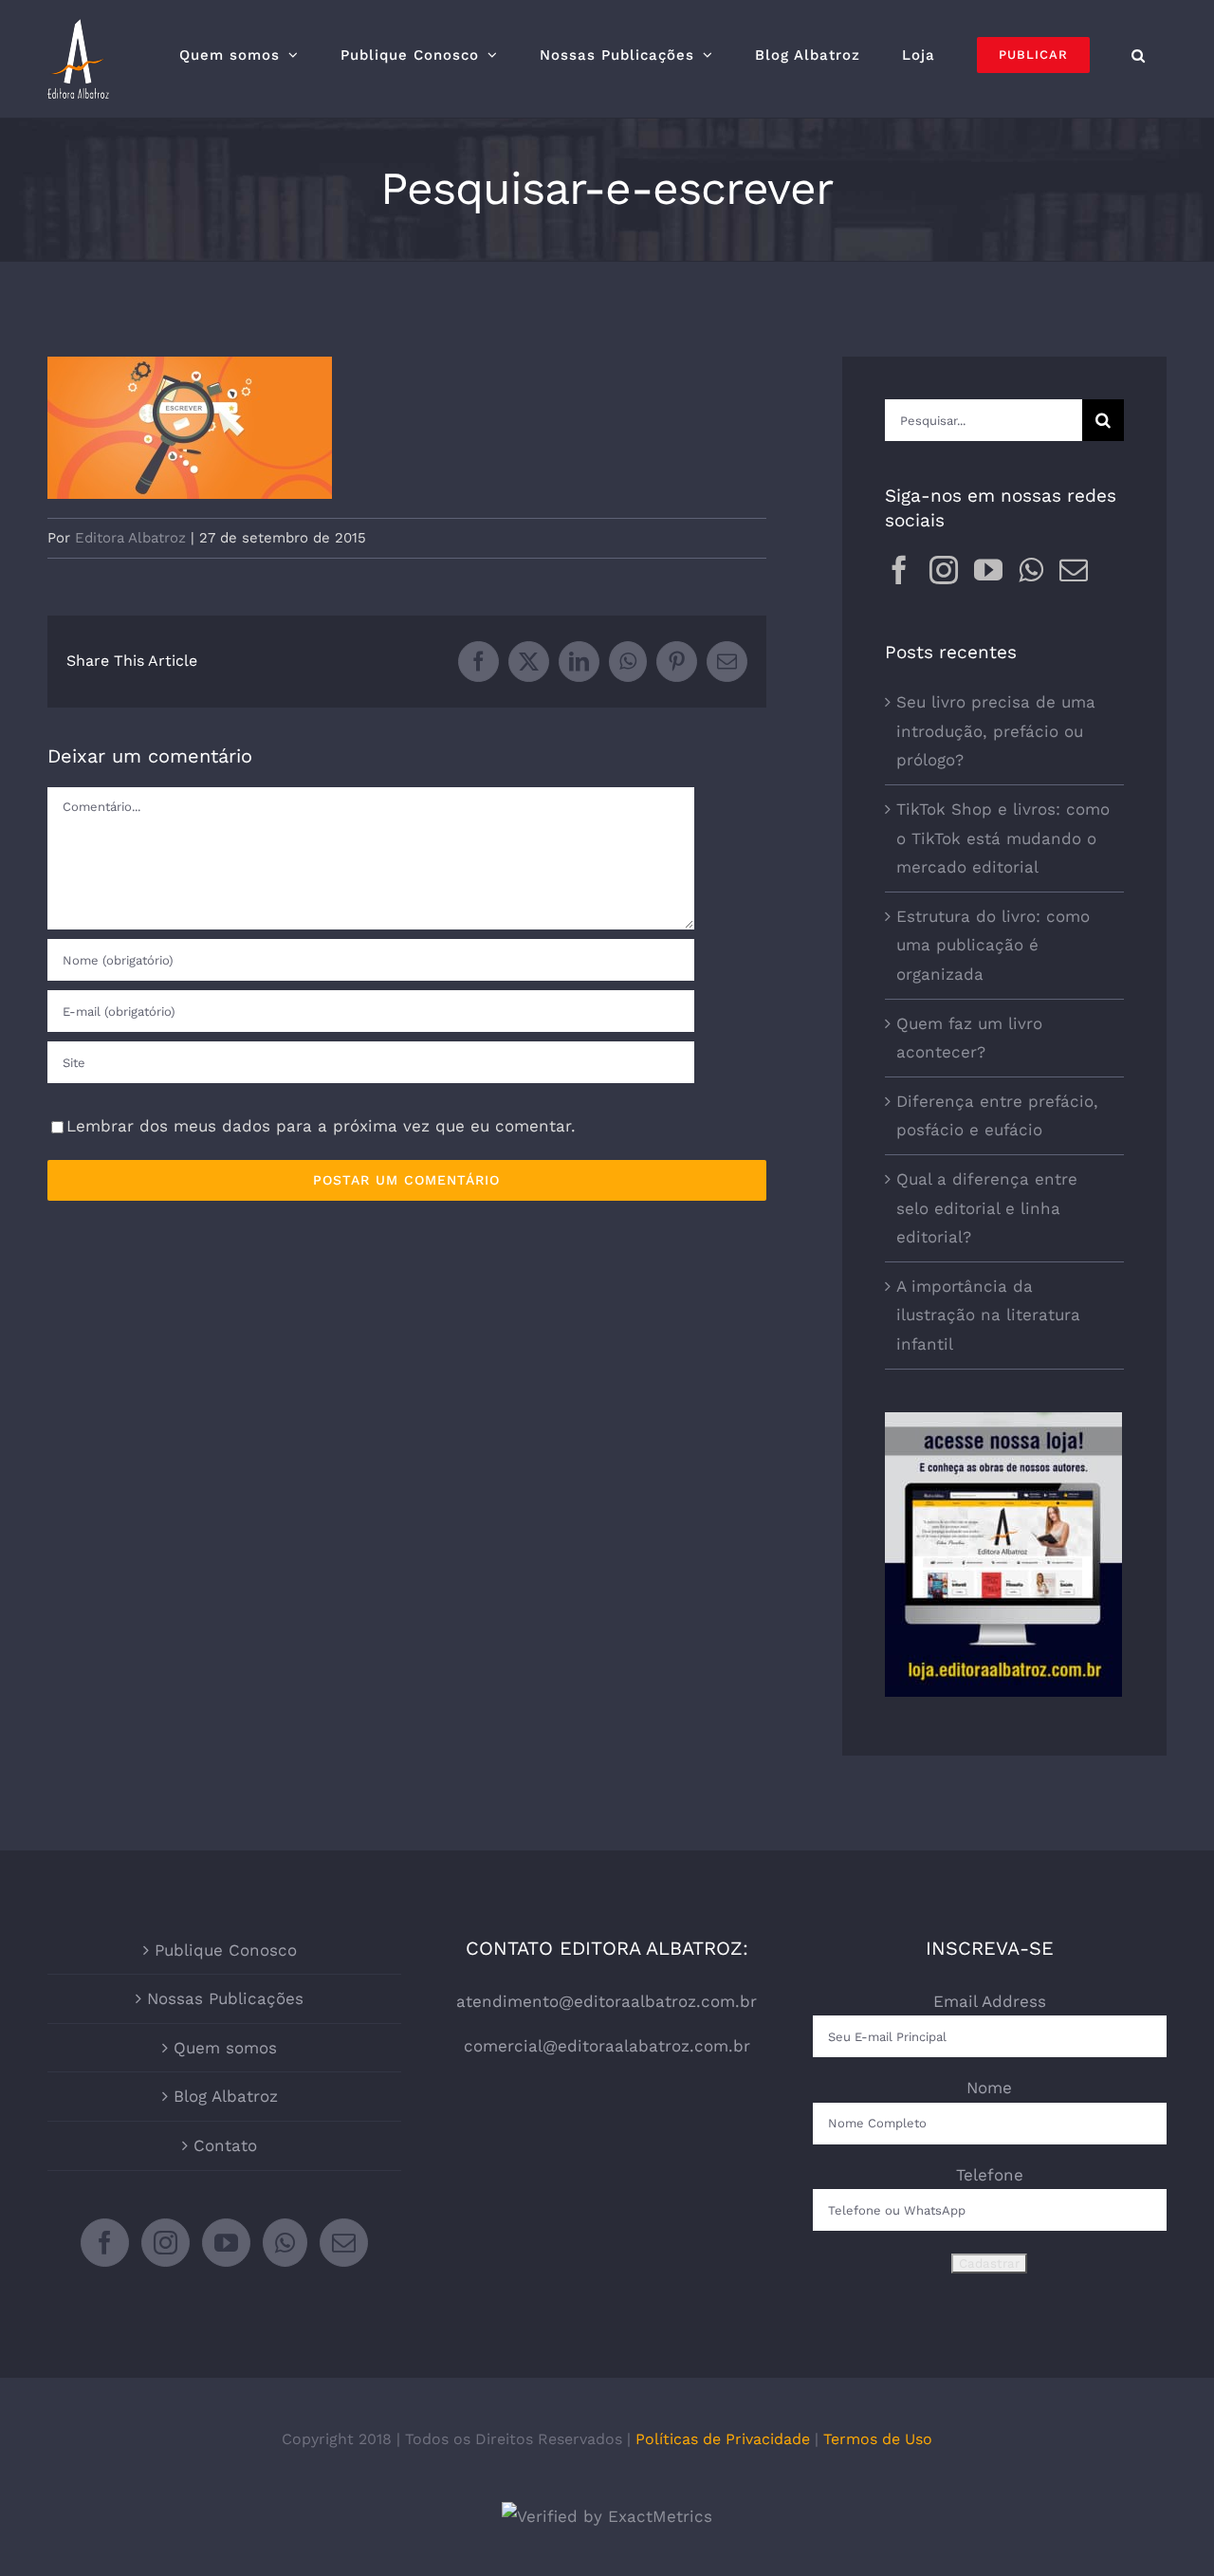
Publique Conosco (226, 1950)
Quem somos (225, 2048)
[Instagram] (944, 570)
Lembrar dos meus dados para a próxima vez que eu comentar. (321, 1126)
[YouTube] (988, 570)
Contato (225, 2145)
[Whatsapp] (1031, 570)
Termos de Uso (878, 2439)
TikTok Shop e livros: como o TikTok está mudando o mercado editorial (1003, 838)
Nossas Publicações (225, 1998)
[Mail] (1074, 570)
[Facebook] (899, 570)
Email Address (990, 2001)
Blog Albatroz (226, 2096)
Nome (989, 2088)
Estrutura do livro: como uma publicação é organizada (993, 945)
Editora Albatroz (130, 538)
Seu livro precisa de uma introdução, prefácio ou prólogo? (996, 731)
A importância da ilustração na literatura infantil (988, 1315)
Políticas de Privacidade (723, 2439)
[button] (1139, 55)
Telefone (990, 2175)
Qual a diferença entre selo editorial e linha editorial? (987, 1208)
